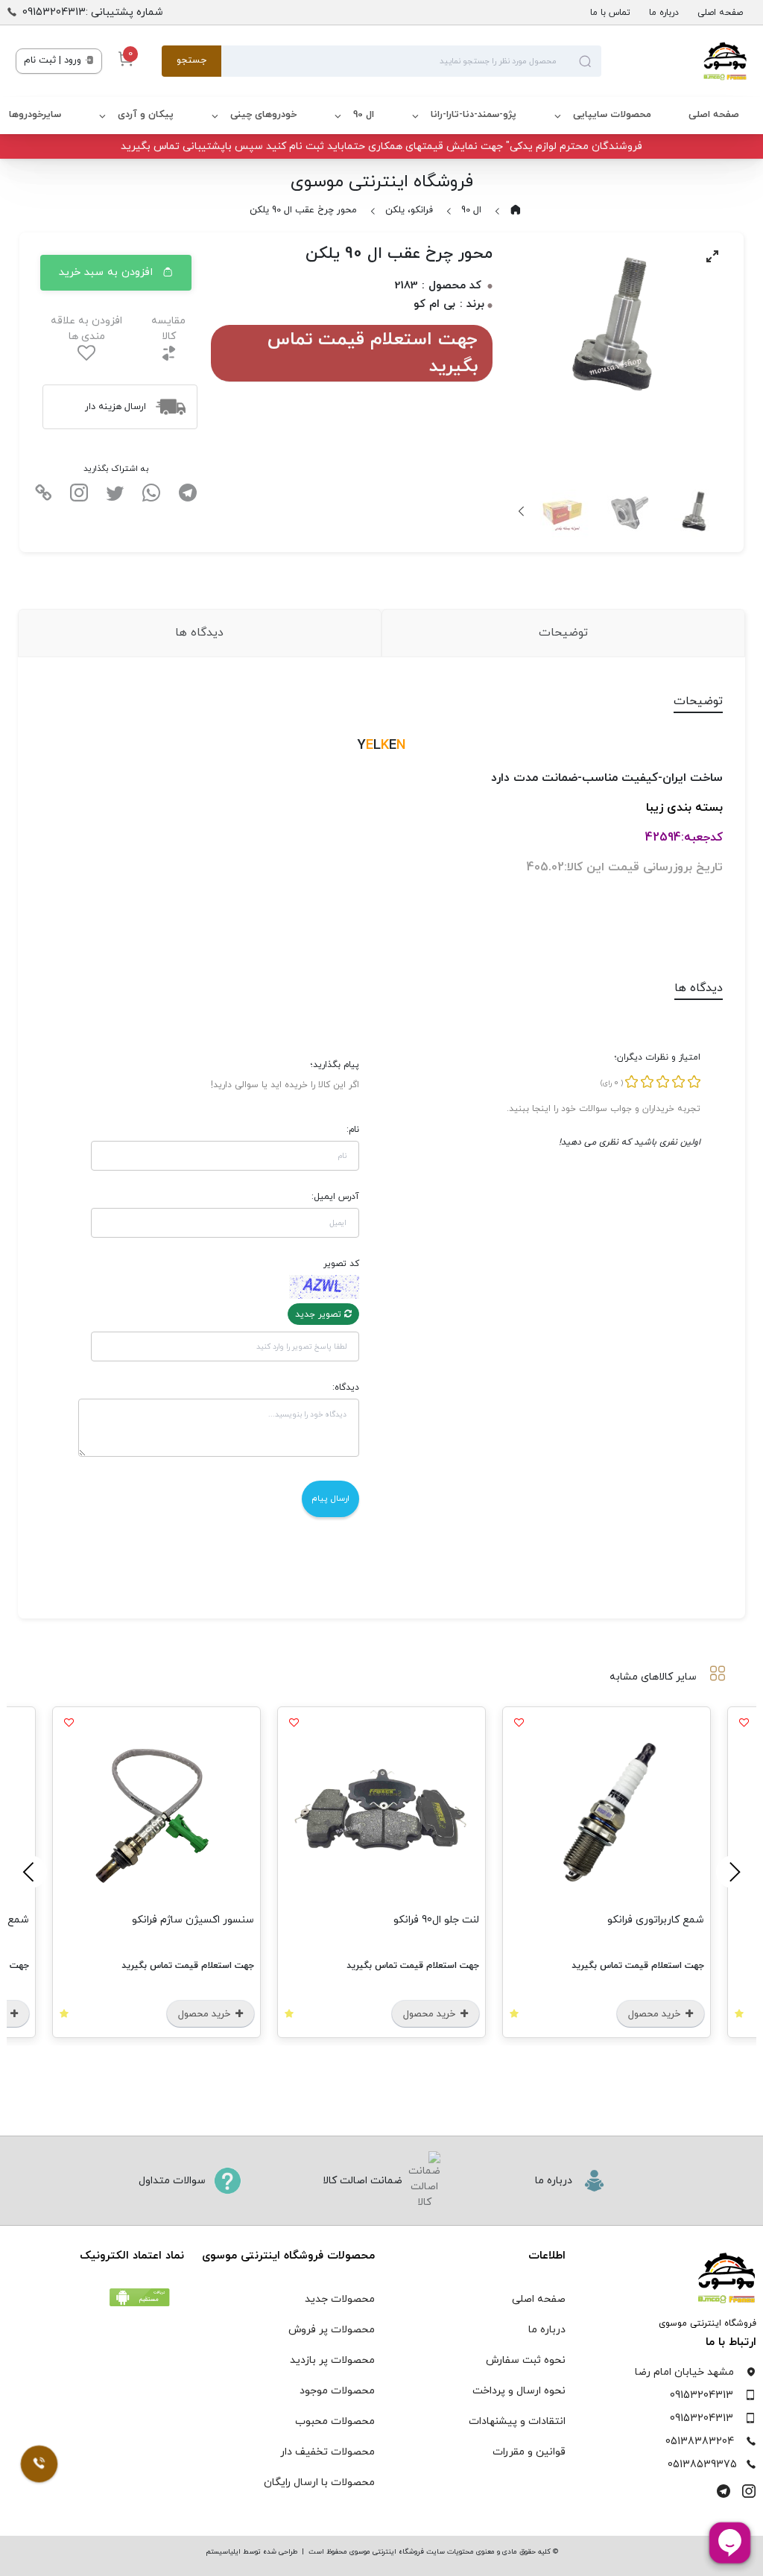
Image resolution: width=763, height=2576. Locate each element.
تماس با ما (610, 13)
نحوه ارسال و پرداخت (519, 2391)
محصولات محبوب (335, 2421)
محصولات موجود (337, 2391)
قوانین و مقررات (529, 2452)
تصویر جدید (320, 1314)
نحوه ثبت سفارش (526, 2360)
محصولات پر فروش (332, 2330)
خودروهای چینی (263, 115)
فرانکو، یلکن (409, 210)
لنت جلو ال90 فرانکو (653, 1920)
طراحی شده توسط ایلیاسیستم (251, 2552)
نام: (353, 1130)
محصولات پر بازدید (332, 2360)
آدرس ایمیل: (335, 1197)
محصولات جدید (340, 2299)
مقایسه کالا (168, 329)
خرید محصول (648, 2014)
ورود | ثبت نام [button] (54, 60)
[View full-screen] (712, 256)
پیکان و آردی (146, 115)
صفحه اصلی (720, 13)
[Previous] (732, 1872)
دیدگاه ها (199, 633)
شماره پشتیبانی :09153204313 (93, 12)
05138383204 (700, 2441)
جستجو (191, 60)
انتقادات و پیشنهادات (517, 2421)
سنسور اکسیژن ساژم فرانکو (410, 1920)
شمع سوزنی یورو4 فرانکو (190, 1920)
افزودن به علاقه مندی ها (86, 329)
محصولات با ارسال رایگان (319, 2482)
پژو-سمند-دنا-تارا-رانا (474, 115)
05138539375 (702, 2465)
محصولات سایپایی (612, 115)
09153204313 (702, 2395)
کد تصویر (341, 1264)
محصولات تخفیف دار (327, 2452)
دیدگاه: (346, 1387)
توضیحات (563, 633)
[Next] (522, 511)
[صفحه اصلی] (674, 61)
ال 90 (364, 115)
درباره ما (664, 13)
